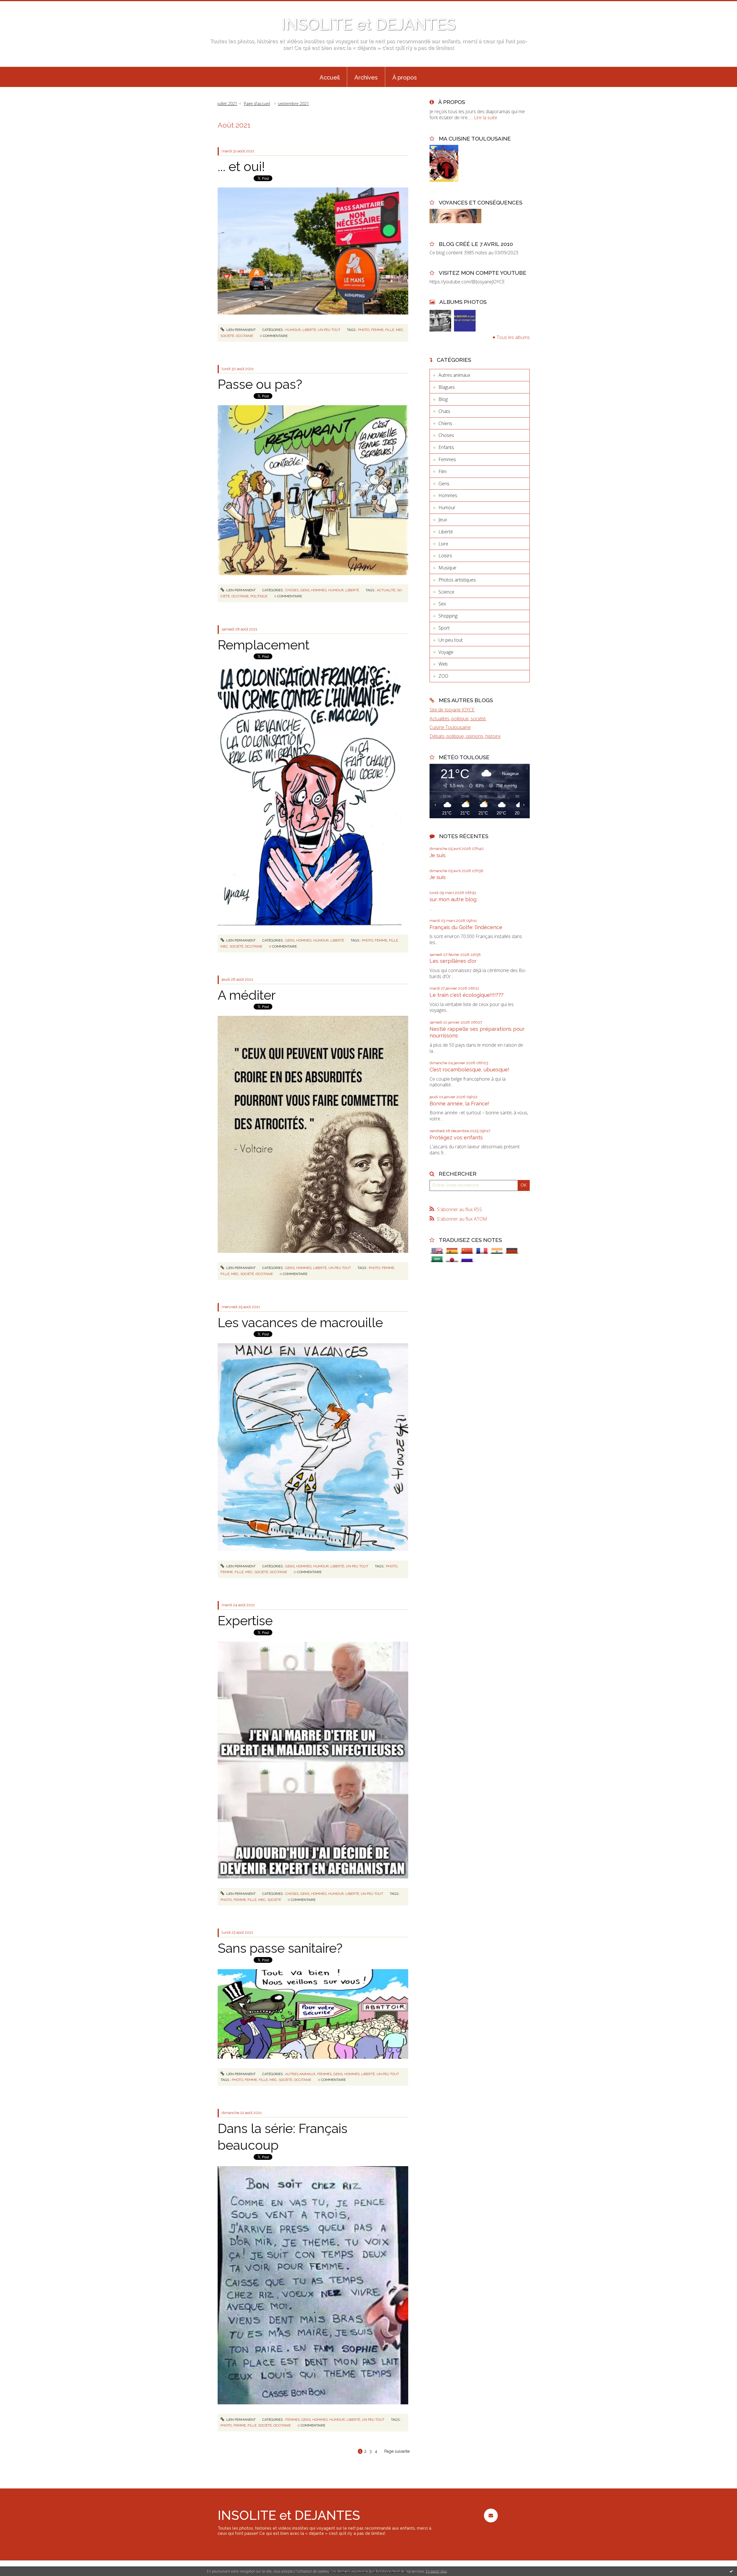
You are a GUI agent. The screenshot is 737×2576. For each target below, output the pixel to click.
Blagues (447, 387)
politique (259, 596)
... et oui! (241, 167)
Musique (447, 568)
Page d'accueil (257, 104)
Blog (443, 399)
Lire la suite (486, 118)
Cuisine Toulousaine (450, 727)
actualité (386, 590)
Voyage (446, 652)
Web (443, 664)
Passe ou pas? (260, 384)
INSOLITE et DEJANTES (368, 24)
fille (390, 330)
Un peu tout (329, 330)
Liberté (309, 330)
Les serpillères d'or (453, 961)
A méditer (247, 995)
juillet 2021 (227, 104)
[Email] (491, 2515)
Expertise (245, 1621)
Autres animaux (300, 2074)
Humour (293, 330)
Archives (366, 77)
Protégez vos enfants (456, 1138)
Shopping (448, 616)
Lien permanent (241, 330)
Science (446, 592)
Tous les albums (513, 337)
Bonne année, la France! (459, 1104)
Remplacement (264, 645)
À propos (405, 77)
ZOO (443, 676)
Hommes (319, 590)
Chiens (445, 423)
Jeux (443, 520)
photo (364, 330)
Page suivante (397, 2451)
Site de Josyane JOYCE (452, 710)
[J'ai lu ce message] (731, 2571)
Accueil (330, 77)
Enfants (446, 447)
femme (377, 330)
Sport (444, 628)
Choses (292, 590)
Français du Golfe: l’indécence (466, 927)
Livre (443, 544)
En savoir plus (436, 2571)
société (227, 336)
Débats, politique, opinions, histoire (465, 736)
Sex (442, 604)
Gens (305, 590)
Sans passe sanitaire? (280, 1948)
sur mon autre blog (453, 899)
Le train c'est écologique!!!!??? (467, 995)
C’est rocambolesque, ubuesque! (469, 1070)
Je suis (438, 855)
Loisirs (445, 556)
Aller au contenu (20, 5)
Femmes (324, 2074)
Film (442, 471)
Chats (444, 411)
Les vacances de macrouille (300, 1323)
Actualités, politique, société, (458, 719)
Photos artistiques (457, 580)
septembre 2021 (293, 104)
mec (400, 330)
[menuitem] (330, 77)
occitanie (244, 336)
